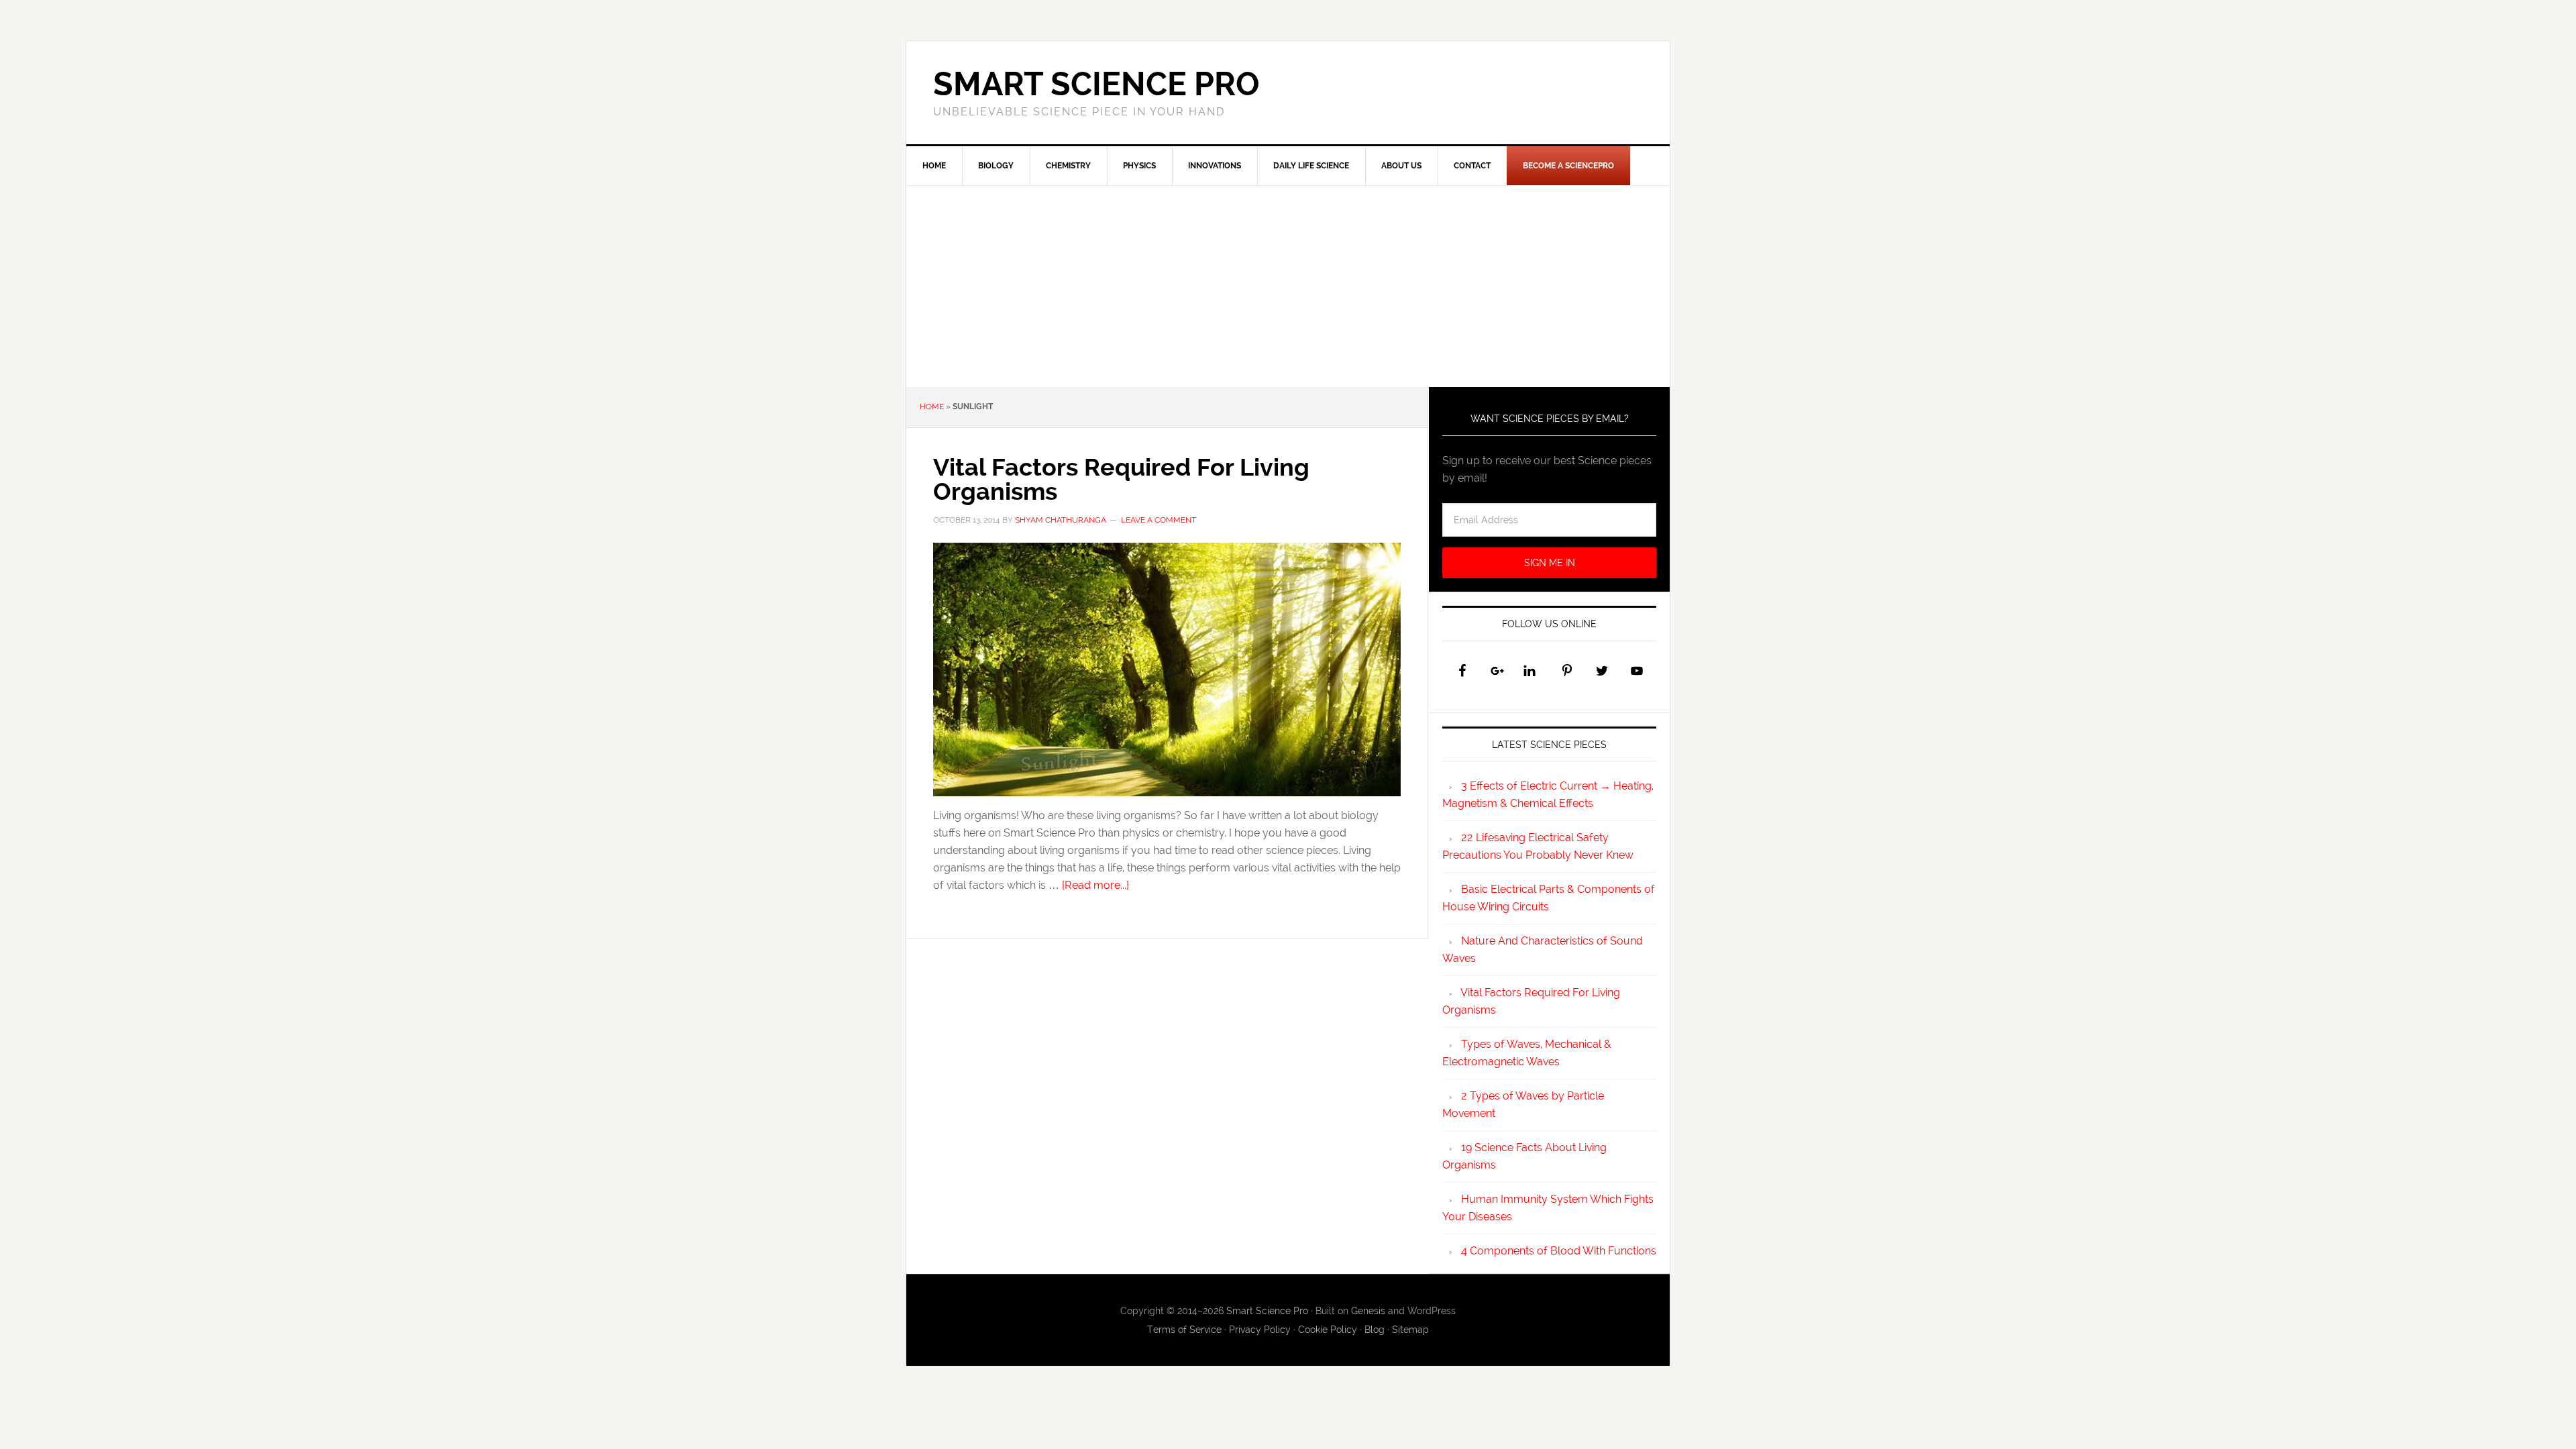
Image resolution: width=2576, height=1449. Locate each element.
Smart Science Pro (1096, 84)
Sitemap (1410, 1330)
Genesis (1368, 1311)
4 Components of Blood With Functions (1559, 1251)
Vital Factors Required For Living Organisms (1121, 479)
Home (932, 407)
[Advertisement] (1288, 286)
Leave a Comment (1159, 520)
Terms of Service (1184, 1330)
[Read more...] (1095, 885)
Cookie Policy (1328, 1330)
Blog (1375, 1330)
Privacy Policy (1260, 1330)
